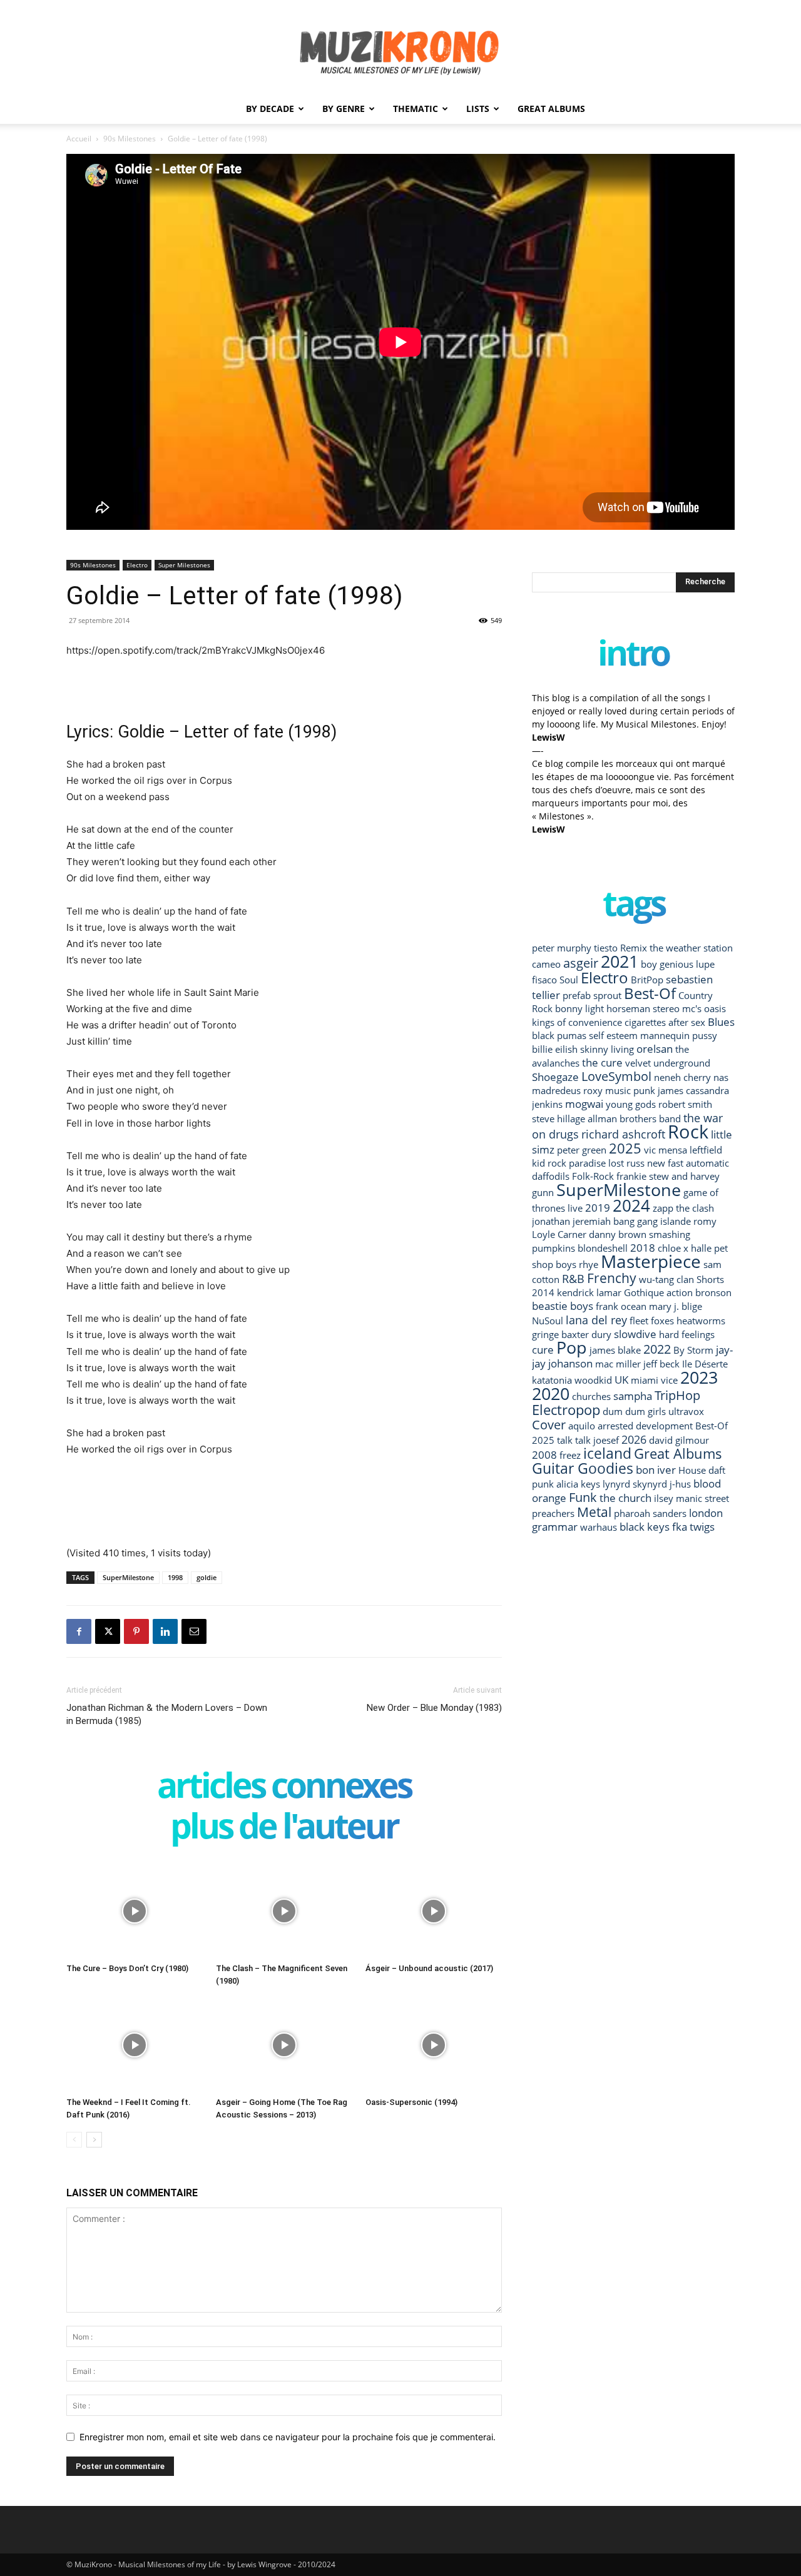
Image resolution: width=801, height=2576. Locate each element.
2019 (598, 1208)
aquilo (582, 1426)
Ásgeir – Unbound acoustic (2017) (429, 1968)
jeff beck (661, 1364)
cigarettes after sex (665, 1022)
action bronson (699, 1292)
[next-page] (94, 2140)
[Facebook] (79, 1631)
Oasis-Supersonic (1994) (411, 2102)
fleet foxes (652, 1321)
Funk (583, 1497)
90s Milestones (130, 139)
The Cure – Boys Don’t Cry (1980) (127, 1968)
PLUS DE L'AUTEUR (284, 1828)
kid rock (549, 1163)
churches (591, 1396)
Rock (688, 1132)
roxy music (607, 1090)
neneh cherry (682, 1077)
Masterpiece (651, 1261)
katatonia (552, 1380)
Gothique (644, 1292)
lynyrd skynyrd (635, 1484)
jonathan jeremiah (571, 1221)
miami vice (654, 1380)
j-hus (680, 1484)
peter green (582, 1150)
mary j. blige (676, 1306)
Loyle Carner (559, 1234)
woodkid (593, 1380)
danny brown (618, 1234)
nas (721, 1077)
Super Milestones (184, 565)
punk (644, 1090)
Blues (721, 1022)
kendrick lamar (589, 1292)
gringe (545, 1334)
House (692, 1470)
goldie (207, 1577)
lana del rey (596, 1320)
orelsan (655, 1049)
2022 (657, 1349)
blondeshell (603, 1248)
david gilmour (679, 1440)
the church (625, 1498)
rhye (589, 1264)
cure (543, 1350)
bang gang (635, 1221)
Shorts (710, 1279)
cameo (546, 964)
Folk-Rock (593, 1176)
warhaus (599, 1527)
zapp (663, 1208)
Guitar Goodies (583, 1468)
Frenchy (612, 1278)
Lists (478, 109)
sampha (633, 1396)
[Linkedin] (165, 1631)
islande (676, 1221)
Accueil (79, 139)
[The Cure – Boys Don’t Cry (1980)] (135, 1911)
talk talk (574, 1440)
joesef (606, 1440)
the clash (695, 1208)
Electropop (566, 1410)
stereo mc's (677, 1008)
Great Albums (551, 109)
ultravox (686, 1411)
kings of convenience (577, 1022)
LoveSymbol (616, 1076)
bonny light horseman (603, 1008)
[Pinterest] (136, 1631)
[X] (108, 1631)
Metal (594, 1512)
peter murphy (562, 948)
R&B (573, 1278)
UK (621, 1380)
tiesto (606, 948)
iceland (607, 1453)
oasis (715, 1008)
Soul (569, 980)
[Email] (194, 1631)
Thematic (416, 109)
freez (570, 1455)
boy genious (667, 964)
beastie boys (563, 1306)
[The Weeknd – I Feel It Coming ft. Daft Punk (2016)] (135, 2045)
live (575, 1208)
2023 (699, 1377)
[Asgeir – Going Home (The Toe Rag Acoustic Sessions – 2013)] (284, 2045)
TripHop (677, 1395)
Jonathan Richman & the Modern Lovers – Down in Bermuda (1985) (167, 1714)
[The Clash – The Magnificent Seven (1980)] (284, 1911)
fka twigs (693, 1527)
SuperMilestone (128, 1577)
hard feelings (687, 1334)
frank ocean (621, 1306)
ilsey (664, 1498)
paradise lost (596, 1163)
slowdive (635, 1334)
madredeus (556, 1090)
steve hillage (559, 1118)
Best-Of (650, 993)
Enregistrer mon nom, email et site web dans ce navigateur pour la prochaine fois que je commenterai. (288, 2437)
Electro (137, 565)
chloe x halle (685, 1248)
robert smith (685, 1104)
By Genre (344, 109)
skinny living (607, 1049)
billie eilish (555, 1049)
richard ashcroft (623, 1134)
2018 (643, 1248)
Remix (634, 948)
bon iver (656, 1470)
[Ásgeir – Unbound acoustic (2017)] (434, 1911)
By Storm (693, 1350)
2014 (543, 1292)
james (671, 1090)
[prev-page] (74, 2140)
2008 (544, 1455)
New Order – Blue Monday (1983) (434, 1708)
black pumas (559, 1035)
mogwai (584, 1104)
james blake (615, 1350)
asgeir (581, 963)
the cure (602, 1062)
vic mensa (666, 1150)
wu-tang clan (666, 1279)
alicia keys (578, 1484)
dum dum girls (634, 1411)
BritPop (647, 980)
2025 (625, 1148)
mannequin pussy (679, 1035)
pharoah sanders (650, 1513)
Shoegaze (555, 1077)
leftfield (706, 1150)
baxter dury (586, 1334)
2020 (551, 1393)
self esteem (613, 1035)
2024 (631, 1205)
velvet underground (668, 1063)
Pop (572, 1347)
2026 (634, 1439)
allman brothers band (634, 1118)
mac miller (618, 1364)
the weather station (691, 948)
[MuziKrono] (400, 47)
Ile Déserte (705, 1364)
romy (705, 1221)
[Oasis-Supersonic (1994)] (434, 2045)
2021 (620, 961)
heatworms (701, 1321)
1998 (175, 1577)
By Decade (270, 109)
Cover (549, 1424)
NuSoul (548, 1321)
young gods (631, 1104)
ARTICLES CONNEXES (284, 1787)
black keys (645, 1527)
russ (635, 1163)
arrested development (645, 1426)
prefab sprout (592, 995)
